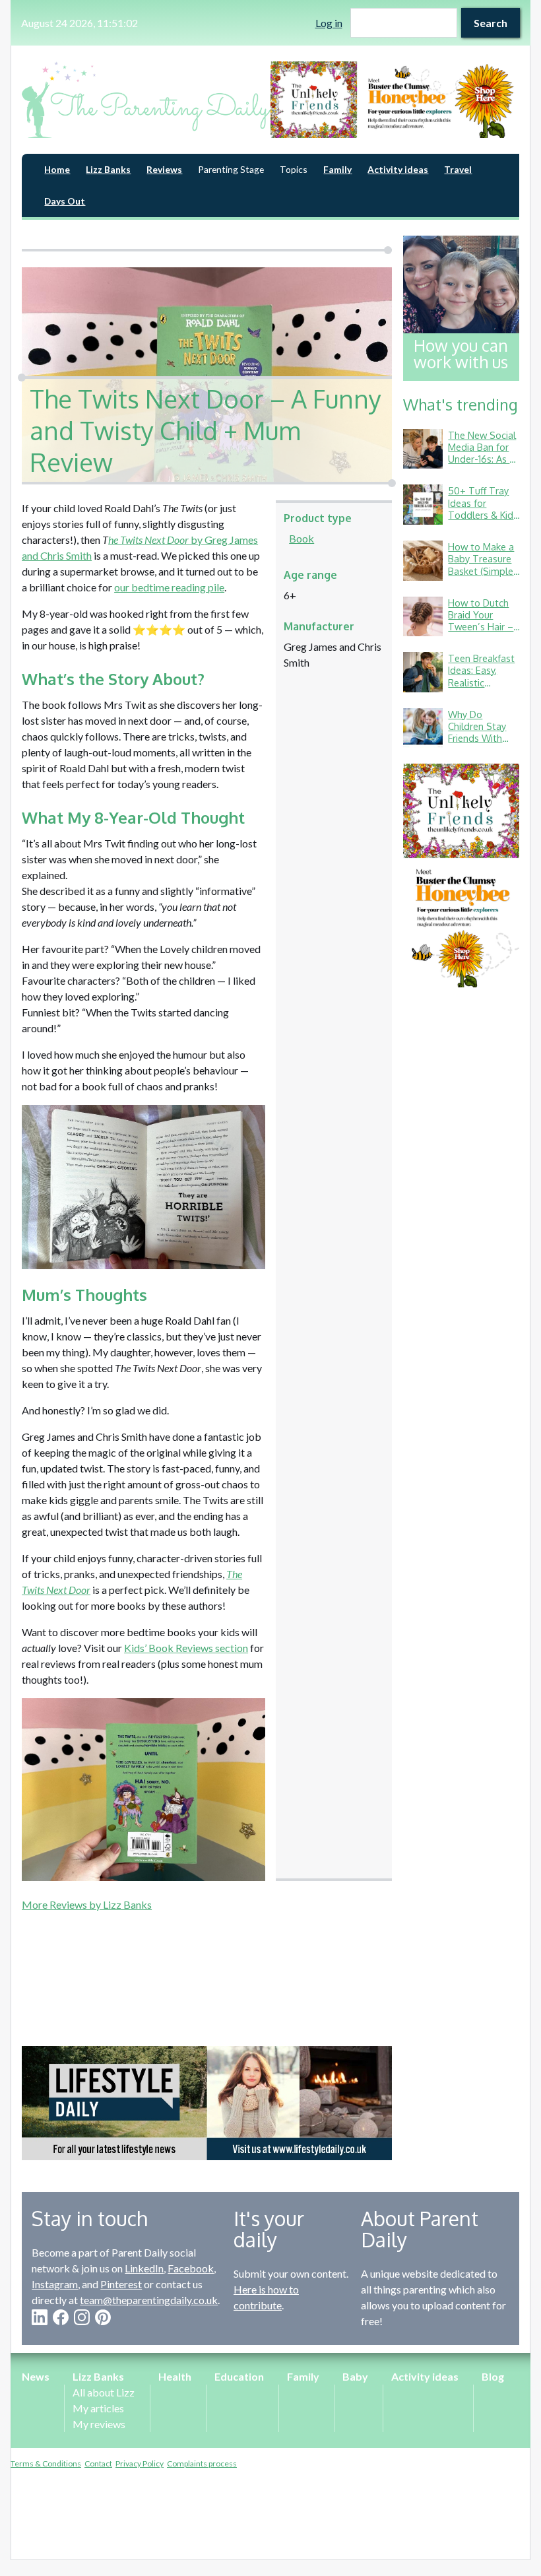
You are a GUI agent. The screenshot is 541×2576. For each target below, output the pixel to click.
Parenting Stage (231, 169)
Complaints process (202, 2463)
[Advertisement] (207, 1962)
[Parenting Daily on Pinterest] (103, 2317)
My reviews (99, 2424)
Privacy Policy (140, 2463)
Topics (294, 169)
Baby (355, 2376)
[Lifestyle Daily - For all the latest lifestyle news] (207, 2103)
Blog (493, 2376)
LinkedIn (144, 2268)
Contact (98, 2463)
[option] (395, 100)
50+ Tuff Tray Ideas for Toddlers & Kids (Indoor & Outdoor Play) (483, 514)
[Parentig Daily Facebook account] (61, 2317)
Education (239, 2376)
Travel (458, 169)
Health (175, 2376)
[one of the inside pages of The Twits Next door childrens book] (143, 1187)
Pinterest (121, 2284)
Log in (329, 23)
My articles (98, 2408)
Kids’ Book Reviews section (186, 1648)
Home (57, 169)
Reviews (164, 169)
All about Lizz (104, 2392)
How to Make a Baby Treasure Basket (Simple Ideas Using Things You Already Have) (481, 577)
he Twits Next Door (148, 540)
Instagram (55, 2284)
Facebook (191, 2268)
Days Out (65, 201)
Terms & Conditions (46, 2463)
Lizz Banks (108, 169)
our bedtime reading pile (169, 587)
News (36, 2376)
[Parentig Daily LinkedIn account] (40, 2317)
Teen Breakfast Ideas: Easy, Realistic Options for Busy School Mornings (481, 688)
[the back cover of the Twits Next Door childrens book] (143, 1790)
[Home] (146, 100)
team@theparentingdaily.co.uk (149, 2300)
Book (302, 538)
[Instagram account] (82, 2317)
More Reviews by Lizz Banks (87, 1904)
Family (337, 169)
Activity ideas (398, 169)
